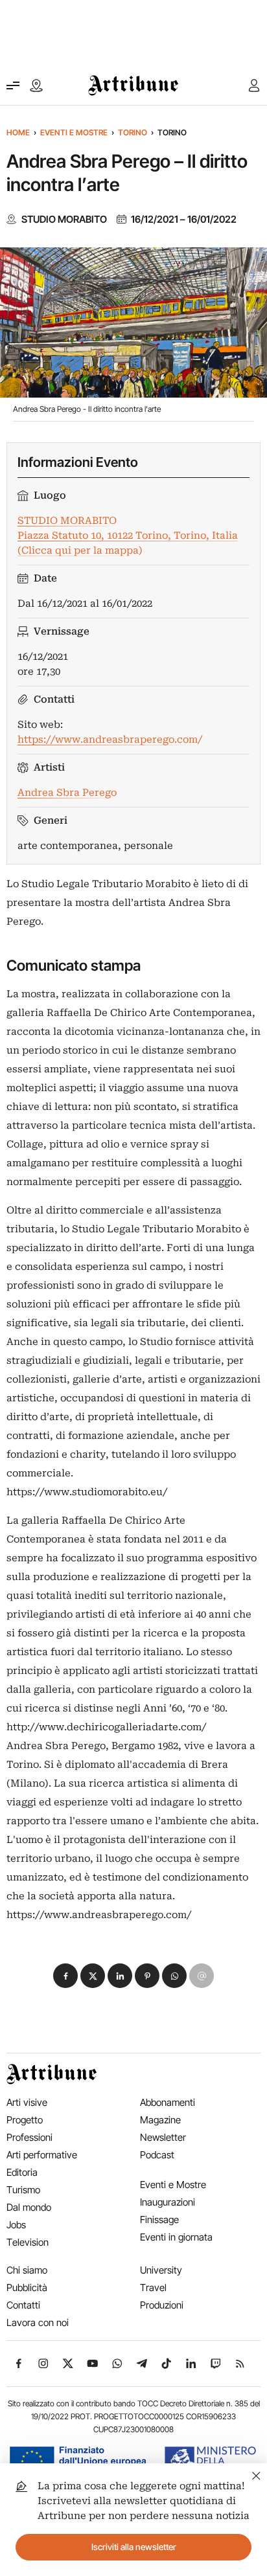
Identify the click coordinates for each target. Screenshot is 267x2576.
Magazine (160, 2120)
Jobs (16, 2225)
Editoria (22, 2172)
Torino (133, 132)
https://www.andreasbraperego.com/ (110, 740)
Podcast (157, 2155)
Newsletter (163, 2137)
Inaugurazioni (168, 2202)
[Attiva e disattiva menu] (13, 85)
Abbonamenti (168, 2102)
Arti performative (42, 2155)
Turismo (23, 2190)
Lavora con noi (38, 2322)
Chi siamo (27, 2270)
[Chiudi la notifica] (256, 2474)
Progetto (25, 2120)
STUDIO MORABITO (64, 220)
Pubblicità (27, 2288)
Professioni (29, 2137)
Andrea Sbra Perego (67, 793)
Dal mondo (29, 2207)
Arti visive (27, 2102)
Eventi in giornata (176, 2237)
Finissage (159, 2220)
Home (18, 132)
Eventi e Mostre (74, 132)
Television (28, 2242)
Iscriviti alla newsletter (134, 2547)
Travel (153, 2288)
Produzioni (162, 2305)
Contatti (23, 2305)
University (161, 2270)
